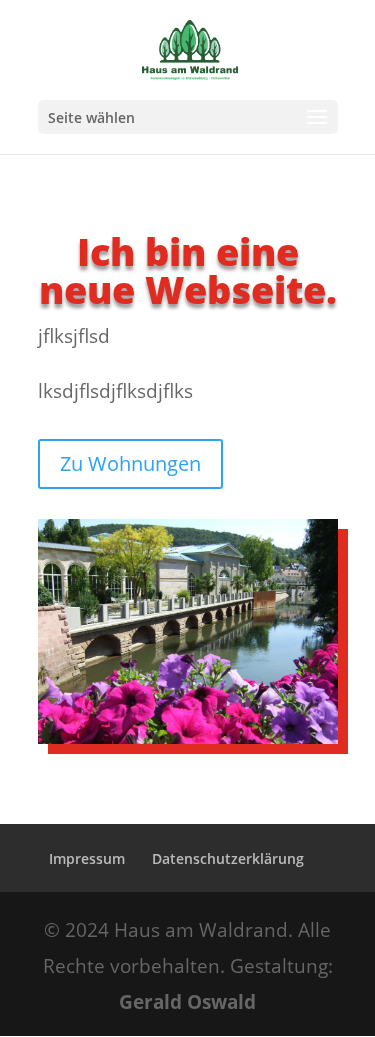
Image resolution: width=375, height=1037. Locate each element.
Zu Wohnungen (130, 463)
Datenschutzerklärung (228, 858)
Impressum (87, 858)
